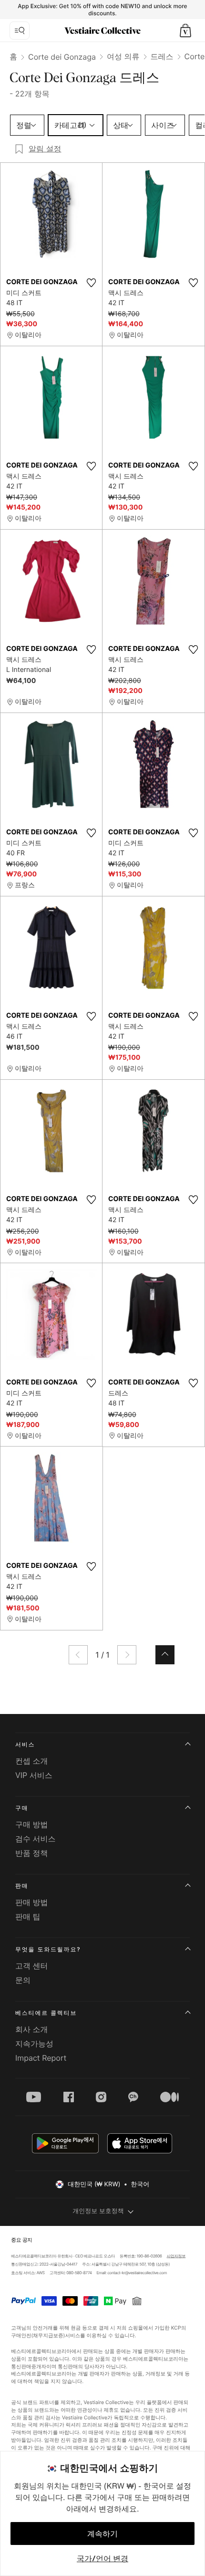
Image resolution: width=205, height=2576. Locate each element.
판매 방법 (32, 1902)
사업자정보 (176, 2256)
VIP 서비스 (34, 1775)
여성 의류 (123, 56)
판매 (22, 1886)
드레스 (162, 56)
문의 (23, 1980)
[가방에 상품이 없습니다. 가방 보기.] (185, 31)
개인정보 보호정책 (98, 2211)
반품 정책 (32, 1853)
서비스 (25, 1744)
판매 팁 (28, 1916)
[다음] (127, 1655)
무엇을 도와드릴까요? (48, 1949)
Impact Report (41, 2058)
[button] (185, 31)
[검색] (20, 31)
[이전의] (78, 1655)
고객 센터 (32, 1966)
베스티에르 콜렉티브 (46, 2013)
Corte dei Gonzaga (62, 57)
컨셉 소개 (32, 1761)
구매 (22, 1808)
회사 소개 (32, 2029)
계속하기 (102, 2533)
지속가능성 (34, 2044)
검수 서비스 (36, 1839)
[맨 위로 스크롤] (165, 1655)
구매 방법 (32, 1824)
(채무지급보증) (48, 2336)
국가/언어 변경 (102, 2558)
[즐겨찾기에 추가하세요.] (91, 283)
